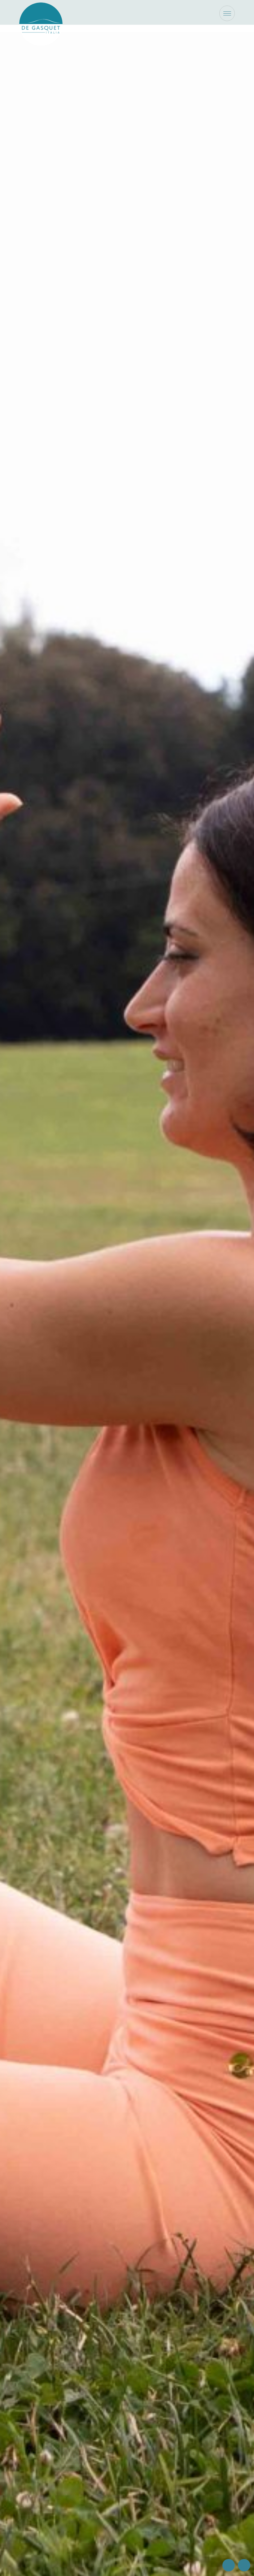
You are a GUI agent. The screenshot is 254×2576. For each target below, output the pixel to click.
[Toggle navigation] (227, 13)
